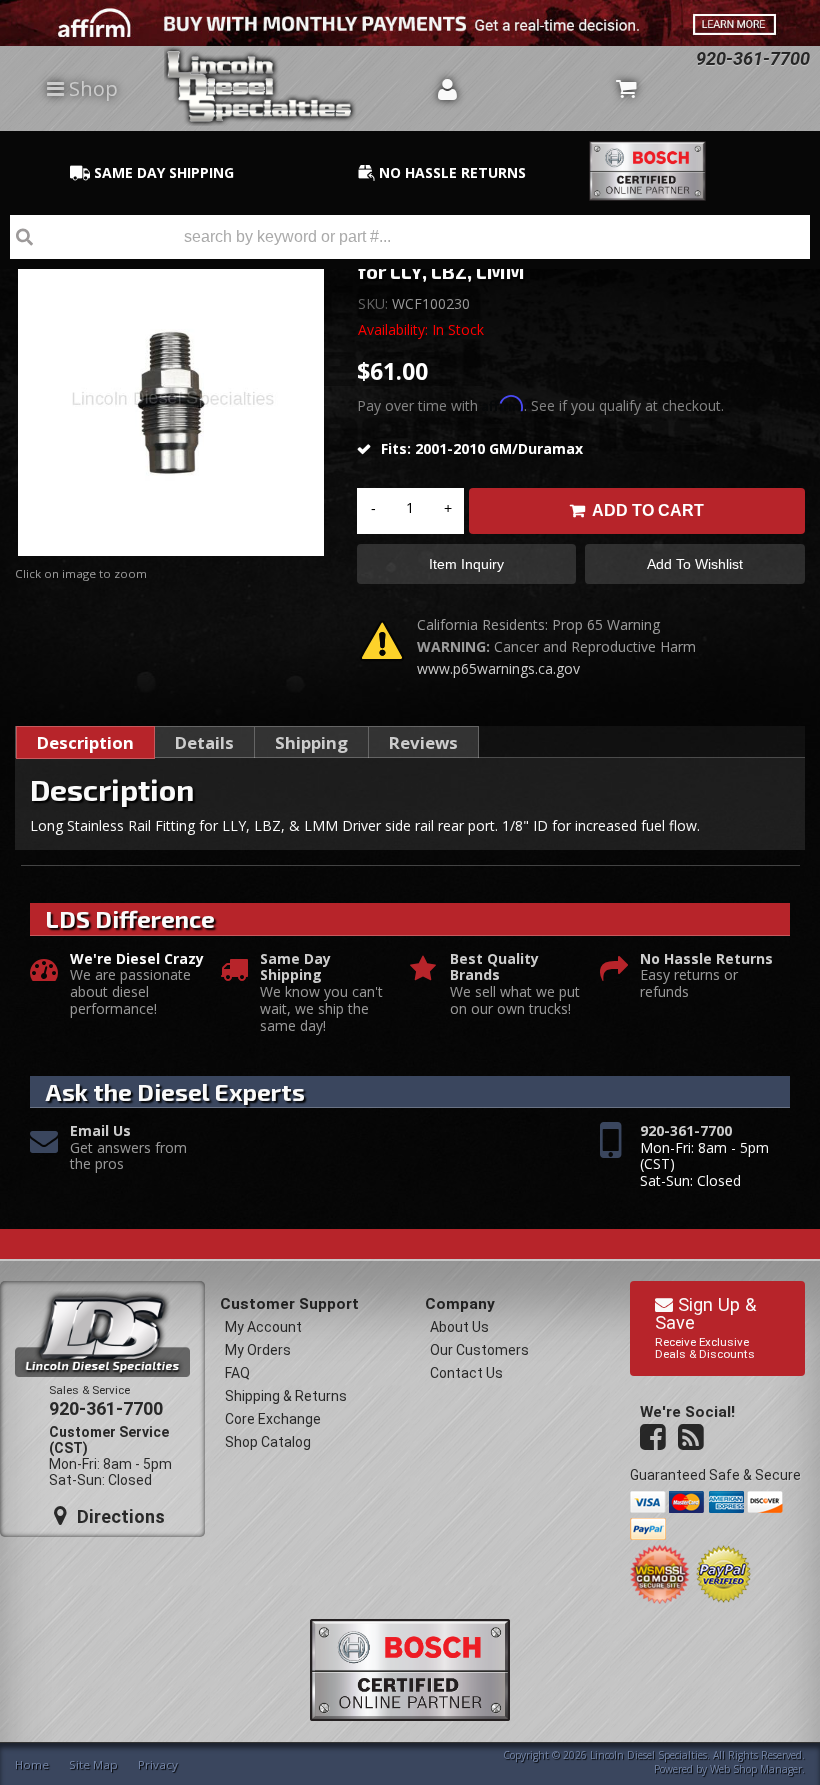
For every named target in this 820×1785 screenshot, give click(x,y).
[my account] (447, 89)
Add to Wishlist (695, 564)
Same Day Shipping (295, 968)
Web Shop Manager (756, 1769)
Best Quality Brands (494, 968)
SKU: (375, 303)
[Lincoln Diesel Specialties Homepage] (293, 88)
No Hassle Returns (706, 959)
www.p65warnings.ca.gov (498, 668)
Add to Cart (648, 510)
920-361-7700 (686, 1131)
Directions (118, 1516)
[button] (410, 237)
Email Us (100, 1131)
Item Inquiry (466, 564)
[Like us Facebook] (655, 1438)
